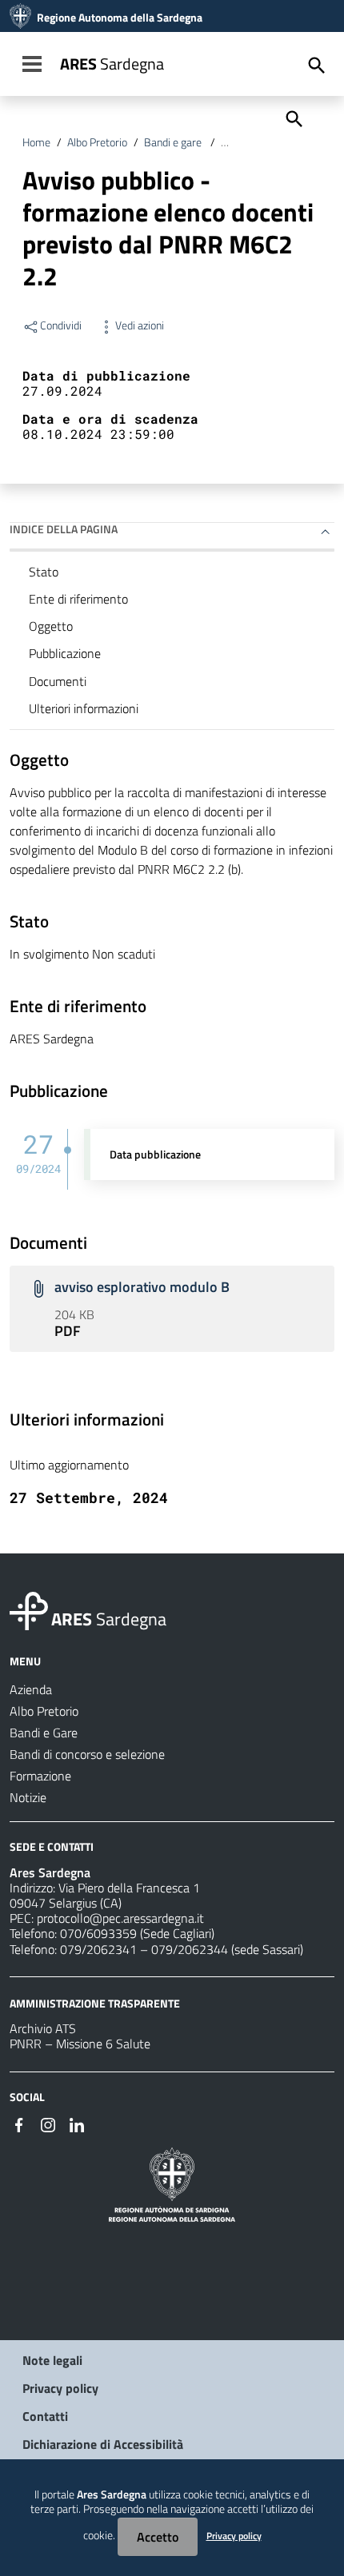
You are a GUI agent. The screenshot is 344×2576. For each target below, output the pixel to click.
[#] (19, 2123)
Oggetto (51, 626)
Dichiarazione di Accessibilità (103, 2444)
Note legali (52, 2360)
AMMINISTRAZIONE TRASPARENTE (95, 2002)
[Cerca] (293, 118)
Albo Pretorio (97, 142)
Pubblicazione (65, 653)
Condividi (61, 325)
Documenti (58, 681)
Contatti (45, 2416)
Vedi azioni (140, 325)
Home (36, 142)
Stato (44, 572)
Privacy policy (60, 2388)
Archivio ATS (43, 2028)
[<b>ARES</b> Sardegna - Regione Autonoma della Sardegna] (29, 1609)
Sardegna (112, 64)
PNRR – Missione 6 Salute (80, 2044)
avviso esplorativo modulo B (142, 1287)
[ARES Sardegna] (20, 18)
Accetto (158, 2537)
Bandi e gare (174, 142)
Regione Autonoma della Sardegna (120, 18)
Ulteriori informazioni (84, 708)
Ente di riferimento (78, 599)
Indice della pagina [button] (64, 529)
